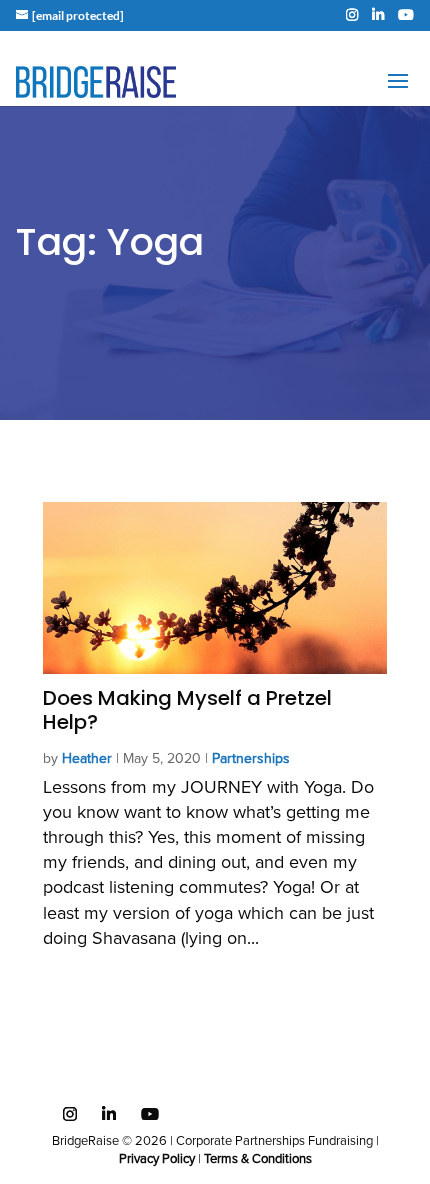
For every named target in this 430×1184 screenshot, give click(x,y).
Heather (87, 759)
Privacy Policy (157, 1159)
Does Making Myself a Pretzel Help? (187, 710)
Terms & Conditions (258, 1159)
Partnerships (251, 759)
